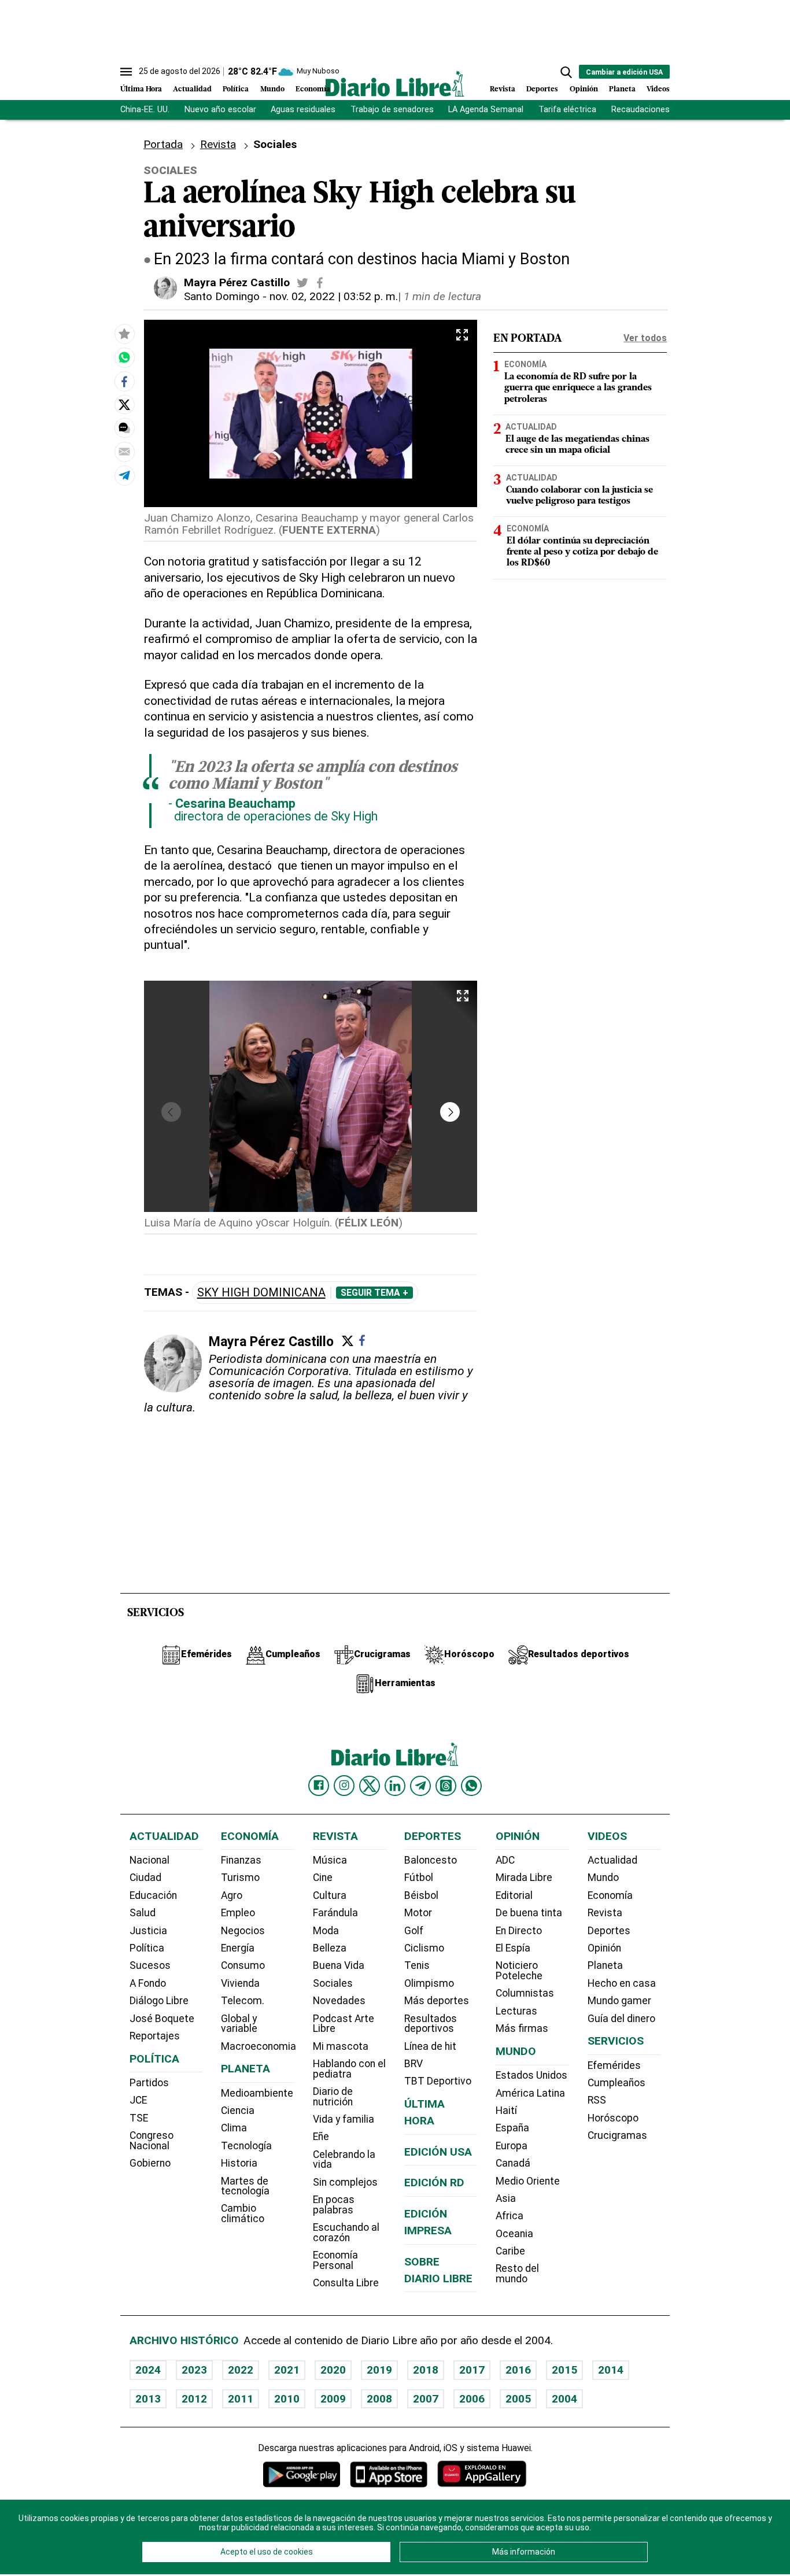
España (512, 2128)
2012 (194, 2399)
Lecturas (516, 2011)
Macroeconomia (259, 2046)
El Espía (513, 1948)
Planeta (622, 89)
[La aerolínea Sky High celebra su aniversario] (124, 357)
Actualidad (192, 89)
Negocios (243, 1931)
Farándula (335, 1913)
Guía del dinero (621, 2019)
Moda (326, 1931)
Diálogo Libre (159, 2001)
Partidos (149, 2083)
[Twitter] (348, 1341)
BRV (414, 2064)
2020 (333, 2370)
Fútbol (419, 1878)
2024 (148, 2370)
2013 (148, 2399)
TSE (139, 2118)
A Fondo (148, 1983)
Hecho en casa (622, 1983)
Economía (313, 89)
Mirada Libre (524, 1878)
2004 (564, 2399)
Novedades (339, 2001)
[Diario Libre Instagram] (344, 1786)
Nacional (149, 1860)
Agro (232, 1895)
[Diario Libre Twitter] (370, 1786)
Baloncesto (431, 1860)
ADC (505, 1860)
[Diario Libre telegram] (420, 1786)
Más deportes (437, 2001)
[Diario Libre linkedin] (395, 1786)
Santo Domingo (222, 296)
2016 (518, 2370)
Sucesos (150, 1965)
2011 (241, 2399)
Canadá (513, 2163)
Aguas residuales (303, 110)
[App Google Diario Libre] (302, 2474)
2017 (472, 2370)
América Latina (530, 2093)
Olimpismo (429, 1983)
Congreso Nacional (152, 2141)
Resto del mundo (517, 2274)
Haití (506, 2111)
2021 (287, 2370)
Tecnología (246, 2146)
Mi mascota (341, 2046)
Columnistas (525, 1993)
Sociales (333, 1983)
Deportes (542, 89)
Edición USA (438, 2152)
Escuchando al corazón (346, 2233)
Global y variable (239, 2024)
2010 (287, 2399)
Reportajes (155, 2036)
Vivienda (240, 1983)
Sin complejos (345, 2182)
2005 (518, 2399)
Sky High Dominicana (261, 1293)
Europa (512, 2146)
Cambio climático (243, 2213)
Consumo (243, 1965)
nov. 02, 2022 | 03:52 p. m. (334, 296)
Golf (414, 1931)
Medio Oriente (528, 2181)
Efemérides (614, 2065)
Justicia (148, 1931)
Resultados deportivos (431, 2024)
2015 (564, 2370)
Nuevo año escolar (220, 110)
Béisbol (421, 1895)
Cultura (330, 1895)
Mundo (272, 89)
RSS (597, 2100)
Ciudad (145, 1878)
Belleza (330, 1948)
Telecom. (243, 2001)
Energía (238, 1948)
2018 (426, 2370)
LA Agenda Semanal (486, 110)
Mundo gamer (619, 2001)
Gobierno (150, 2163)
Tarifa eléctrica (567, 110)
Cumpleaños (617, 2083)
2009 (333, 2399)
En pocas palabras (334, 2205)
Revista (503, 89)
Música (330, 1860)
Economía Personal (335, 2260)
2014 (611, 2370)
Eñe (321, 2137)
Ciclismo (424, 1948)
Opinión (584, 89)
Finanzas (241, 1860)
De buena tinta (529, 1913)
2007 (426, 2399)
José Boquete (162, 2019)
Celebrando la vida (344, 2160)
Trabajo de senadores (392, 110)
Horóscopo (613, 2118)
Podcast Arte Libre (344, 2024)
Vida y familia (344, 2119)
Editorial (514, 1895)
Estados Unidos (531, 2075)
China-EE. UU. (145, 110)
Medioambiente (257, 2093)
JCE (138, 2100)
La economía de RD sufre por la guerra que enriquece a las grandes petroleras (578, 389)
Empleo (238, 1913)
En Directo (519, 1931)
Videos (658, 89)
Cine (323, 1878)
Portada (163, 144)
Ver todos (645, 338)
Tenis (417, 1965)
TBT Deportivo (438, 2081)
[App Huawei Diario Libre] (482, 2474)
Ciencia (238, 2111)
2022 (241, 2370)
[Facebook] (362, 1340)
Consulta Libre (346, 2283)
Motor (418, 1913)
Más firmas (522, 2028)
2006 (472, 2399)
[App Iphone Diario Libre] (389, 2474)
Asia (506, 2198)
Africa (510, 2216)
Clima (234, 2128)
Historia (239, 2163)
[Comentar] (124, 428)
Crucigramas (617, 2135)
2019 (379, 2370)
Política (236, 89)
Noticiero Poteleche (519, 1971)
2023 (194, 2370)
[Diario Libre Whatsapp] (471, 1786)
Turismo (240, 1878)
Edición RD (434, 2183)
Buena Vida (339, 1965)
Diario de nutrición (333, 2097)
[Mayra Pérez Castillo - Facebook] (320, 283)
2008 (379, 2399)
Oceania (514, 2234)
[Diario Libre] (395, 84)
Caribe (510, 2251)
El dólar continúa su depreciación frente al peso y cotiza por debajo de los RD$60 (582, 553)
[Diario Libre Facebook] (319, 1786)
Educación (153, 1895)
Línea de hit (430, 2046)
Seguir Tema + (374, 1293)
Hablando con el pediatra (349, 2069)
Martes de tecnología (245, 2186)
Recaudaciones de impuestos (668, 110)
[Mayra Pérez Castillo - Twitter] (302, 283)
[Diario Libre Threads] (446, 1786)
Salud (143, 1913)
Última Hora (141, 89)
